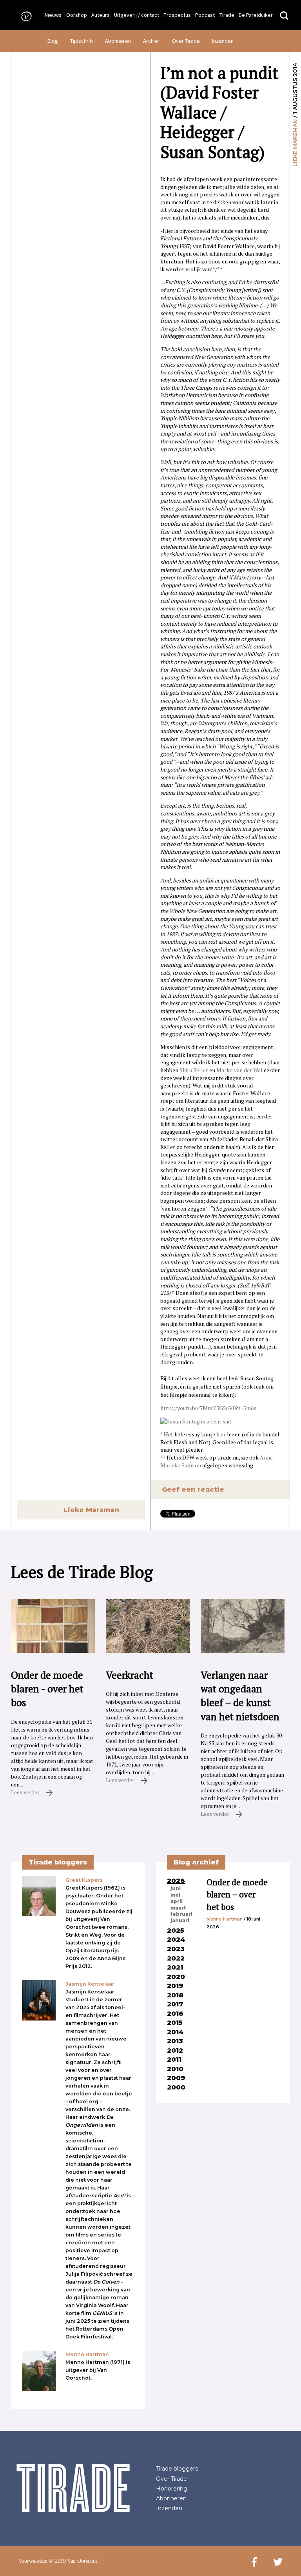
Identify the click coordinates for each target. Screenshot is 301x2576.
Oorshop (77, 15)
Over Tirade (186, 41)
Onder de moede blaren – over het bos (237, 1894)
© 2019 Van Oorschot (73, 2561)
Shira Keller (194, 1070)
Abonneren (118, 41)
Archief (151, 41)
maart (178, 1908)
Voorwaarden (33, 2561)
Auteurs (101, 15)
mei (175, 1895)
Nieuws (53, 15)
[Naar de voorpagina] (24, 16)
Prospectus (177, 15)
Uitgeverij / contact (137, 15)
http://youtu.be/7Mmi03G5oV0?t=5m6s (208, 1408)
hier (221, 1434)
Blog (53, 41)
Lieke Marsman (295, 143)
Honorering (172, 2489)
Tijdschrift (82, 41)
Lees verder (26, 1792)
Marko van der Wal (239, 1070)
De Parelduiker (256, 15)
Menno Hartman (225, 1919)
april (177, 1901)
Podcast (205, 15)
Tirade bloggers (177, 2469)
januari (180, 1921)
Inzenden (223, 41)
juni (176, 1888)
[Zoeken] (284, 16)
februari (181, 1914)
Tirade (227, 15)
